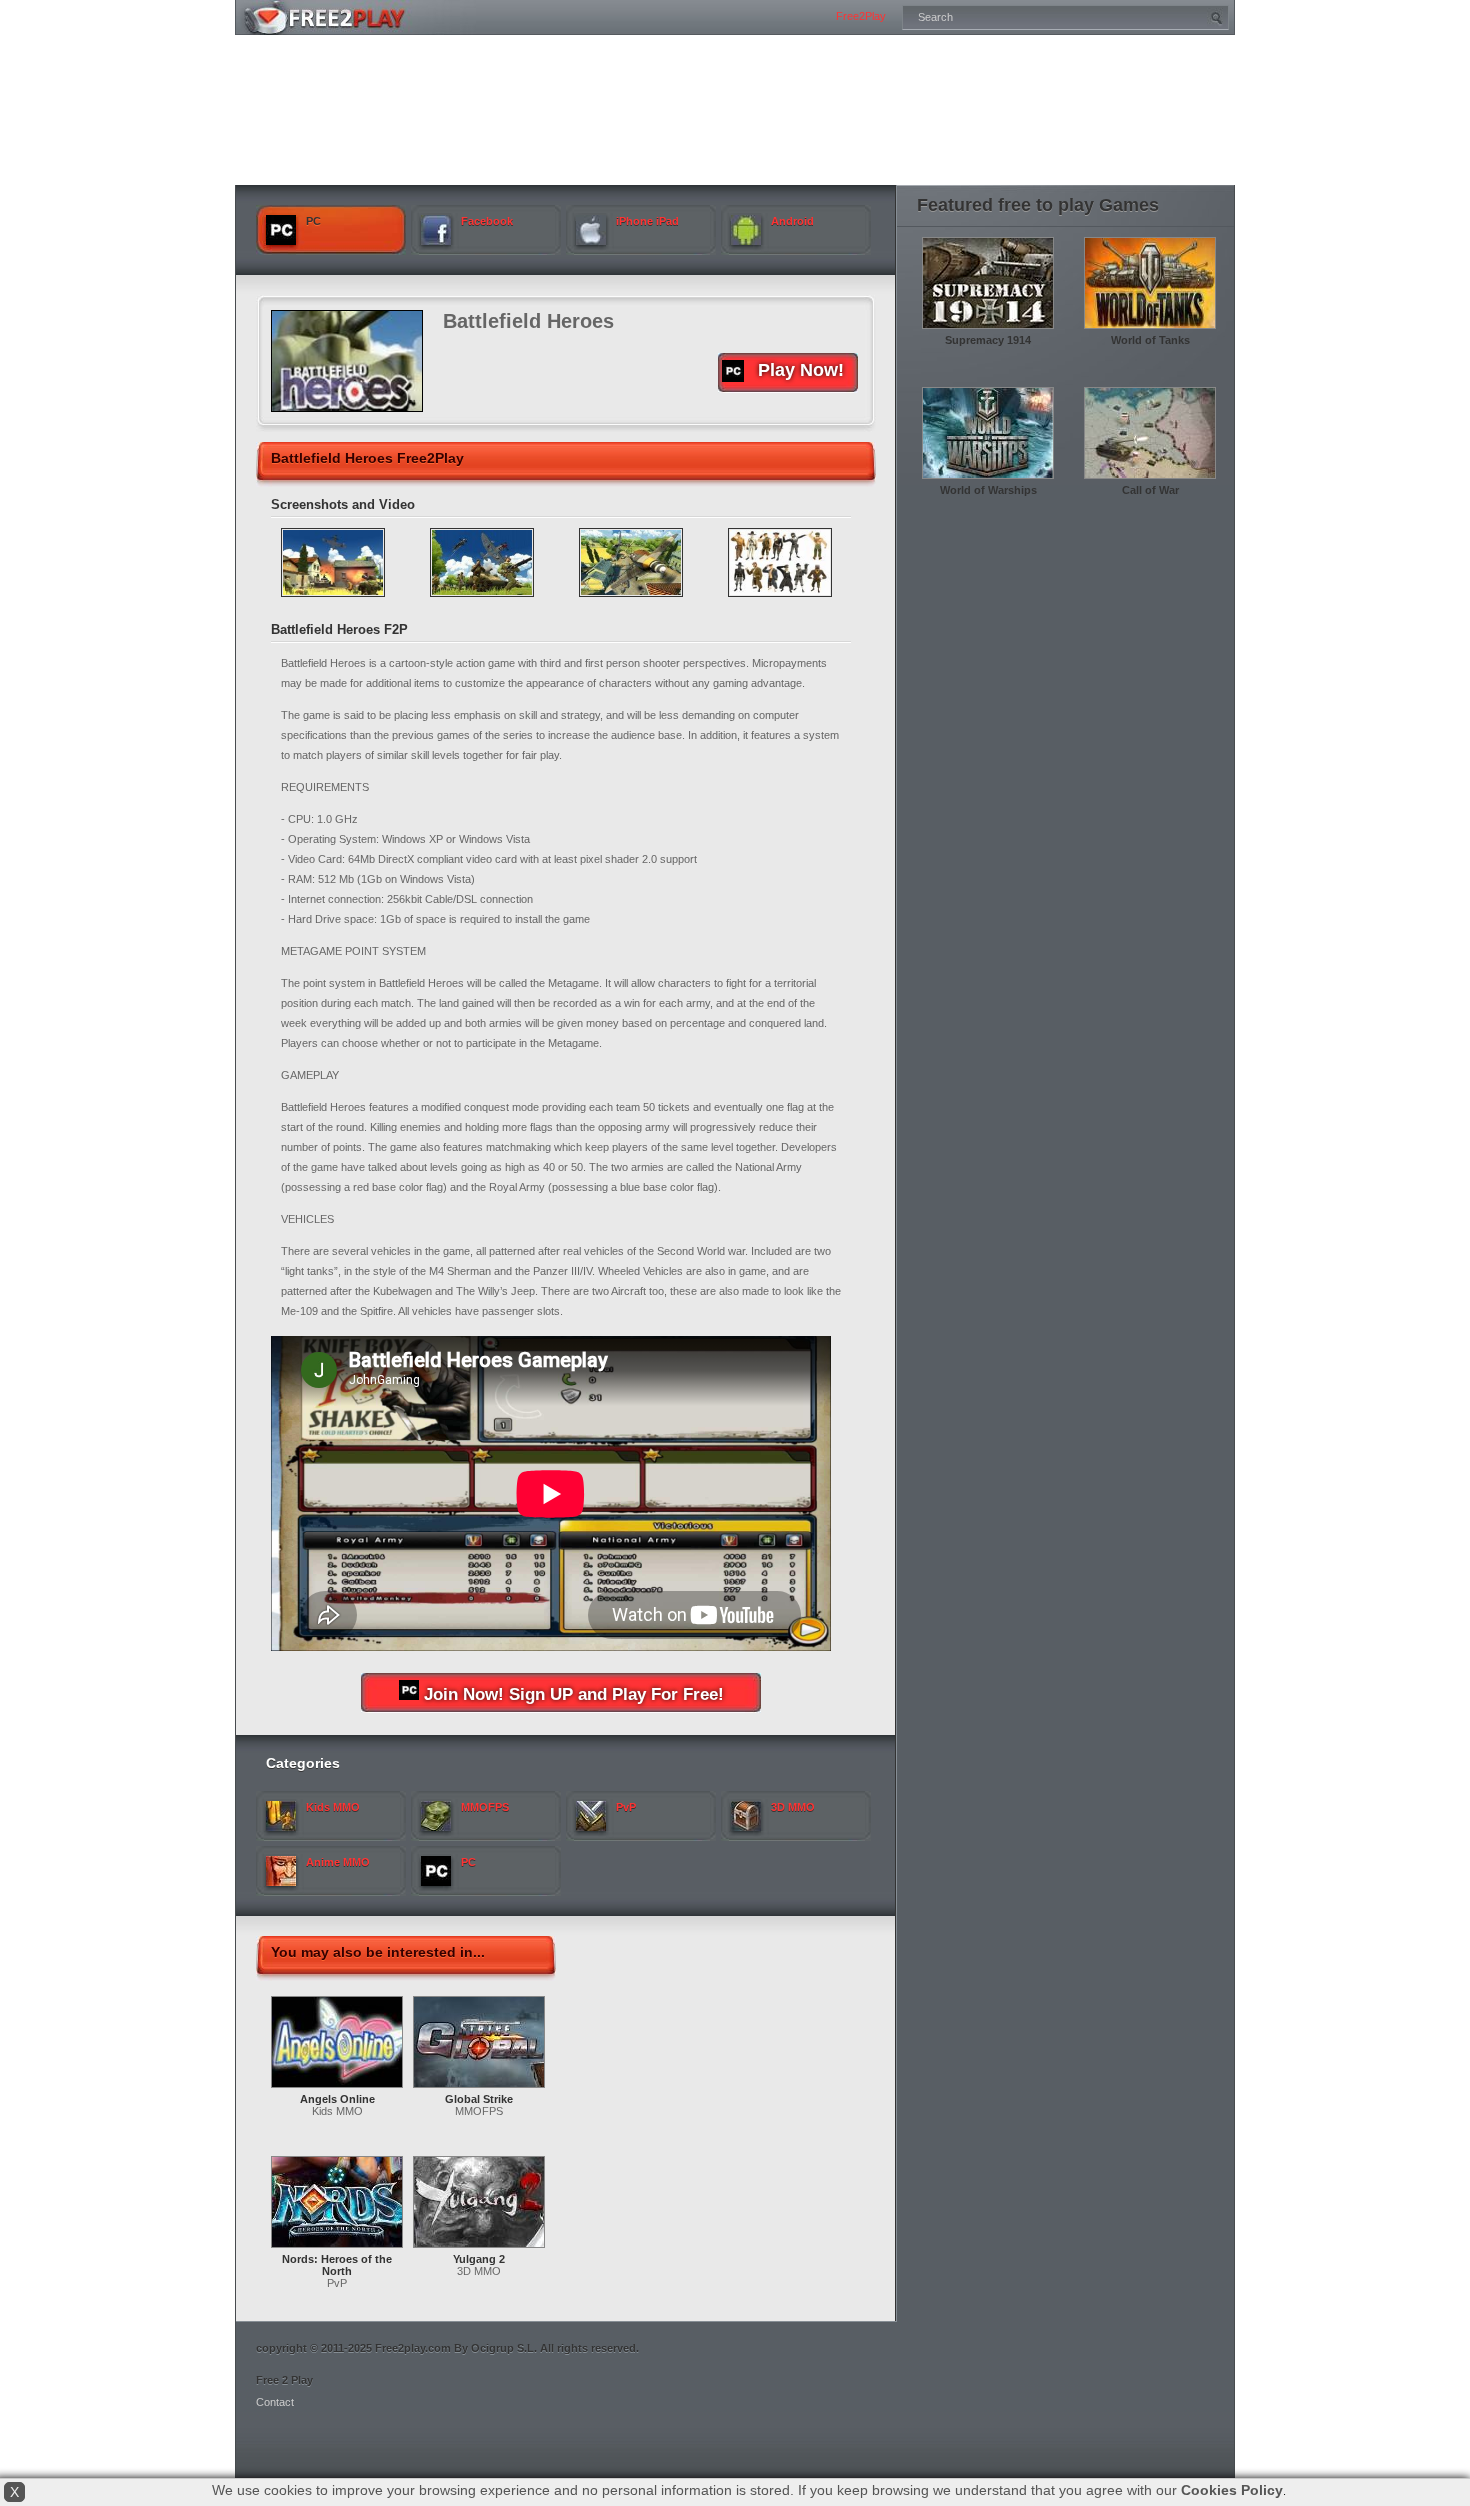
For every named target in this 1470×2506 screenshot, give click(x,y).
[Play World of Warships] (988, 480)
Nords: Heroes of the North (337, 2265)
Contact (275, 2402)
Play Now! (801, 370)
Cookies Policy (1232, 2490)
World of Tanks (1150, 340)
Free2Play (861, 16)
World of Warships (988, 490)
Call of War (1150, 490)
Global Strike (479, 2099)
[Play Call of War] (1150, 480)
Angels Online (337, 2099)
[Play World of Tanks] (1150, 330)
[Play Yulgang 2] (479, 2249)
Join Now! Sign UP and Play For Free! (574, 1694)
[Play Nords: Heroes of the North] (337, 2249)
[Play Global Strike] (479, 2089)
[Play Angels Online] (337, 2089)
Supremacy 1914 (988, 340)
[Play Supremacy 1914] (988, 330)
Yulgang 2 (479, 2259)
